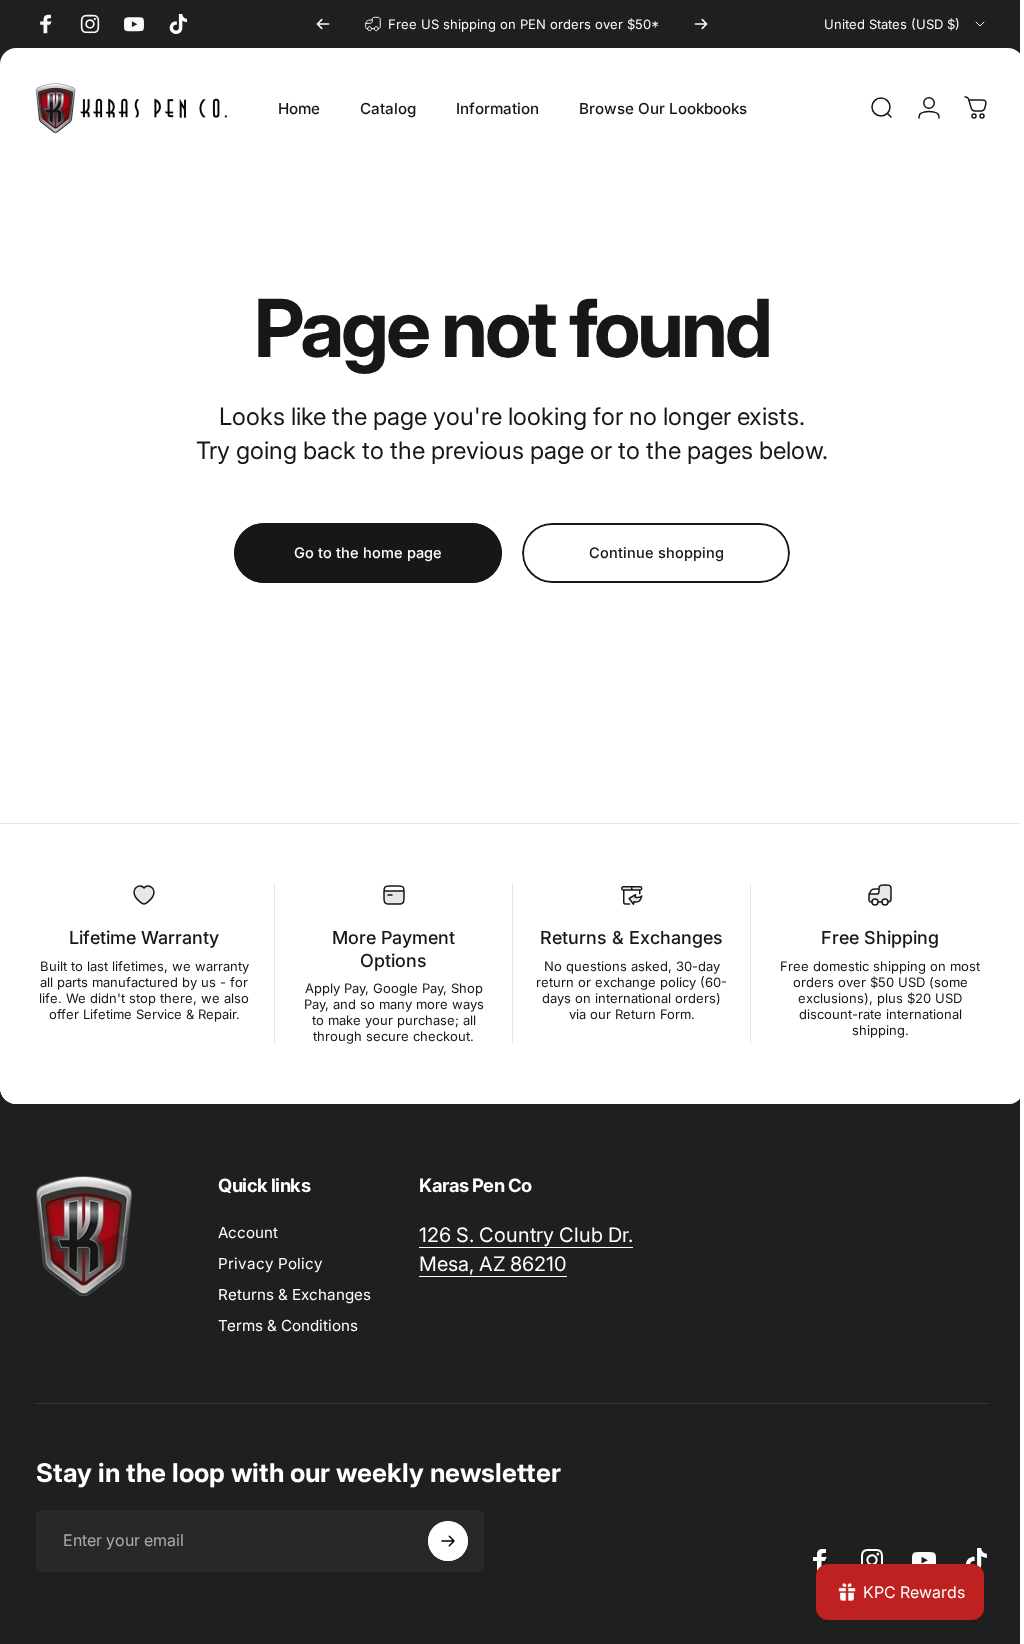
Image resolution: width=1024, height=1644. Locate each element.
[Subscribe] (448, 1541)
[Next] (701, 24)
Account (248, 1232)
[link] (526, 1235)
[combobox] (906, 24)
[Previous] (323, 24)
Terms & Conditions (288, 1325)
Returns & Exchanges (294, 1294)
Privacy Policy (270, 1263)
